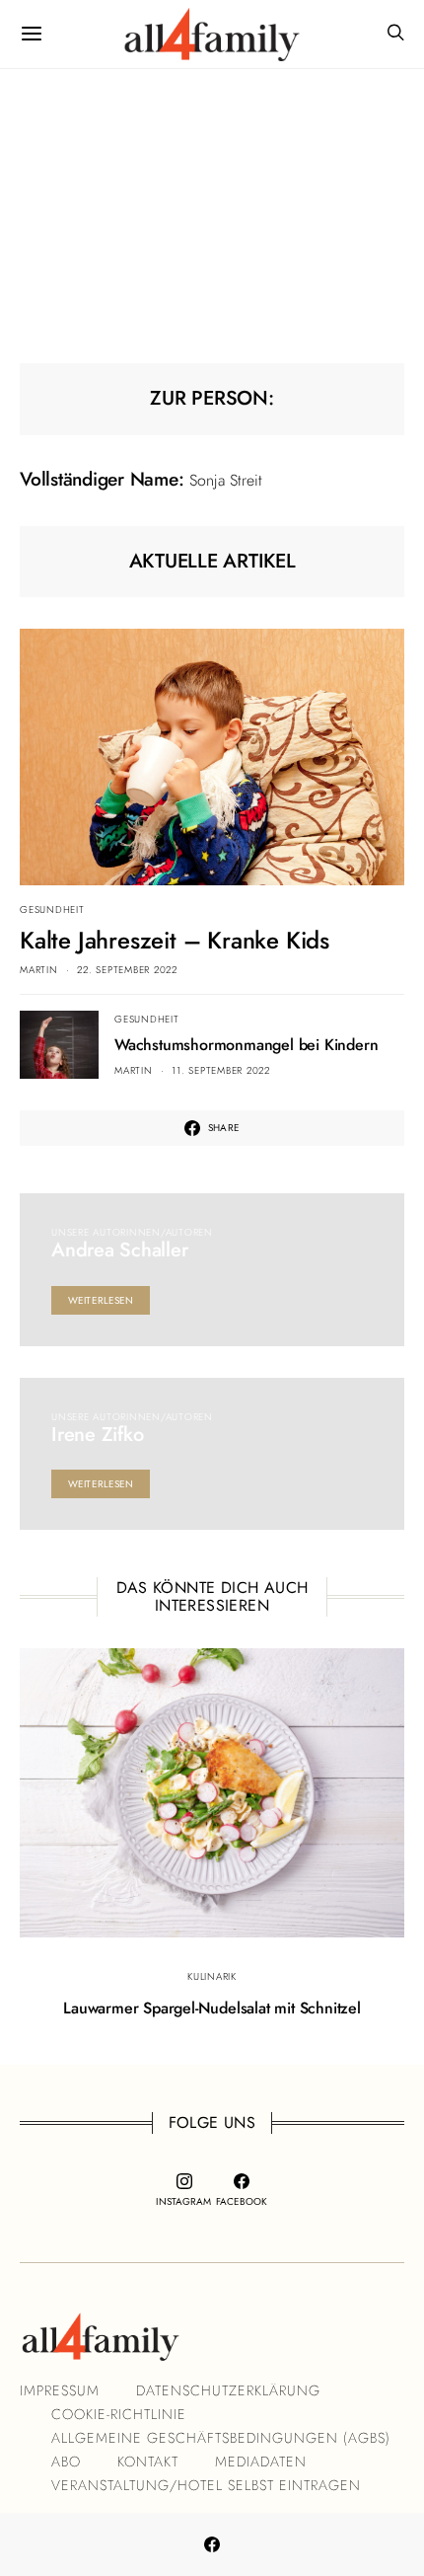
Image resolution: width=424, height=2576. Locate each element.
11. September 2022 (221, 1070)
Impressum (60, 2390)
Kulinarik (212, 1976)
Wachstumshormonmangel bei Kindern (246, 1045)
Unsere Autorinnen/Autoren (132, 1232)
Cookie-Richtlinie (119, 2414)
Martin (39, 970)
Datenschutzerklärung (228, 2390)
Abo (66, 2462)
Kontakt (148, 2462)
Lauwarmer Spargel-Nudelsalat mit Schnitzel (212, 2008)
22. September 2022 (127, 970)
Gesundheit (52, 909)
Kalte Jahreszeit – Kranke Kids (175, 940)
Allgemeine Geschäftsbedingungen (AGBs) (221, 2438)
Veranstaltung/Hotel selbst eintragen (206, 2485)
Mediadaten (261, 2462)
